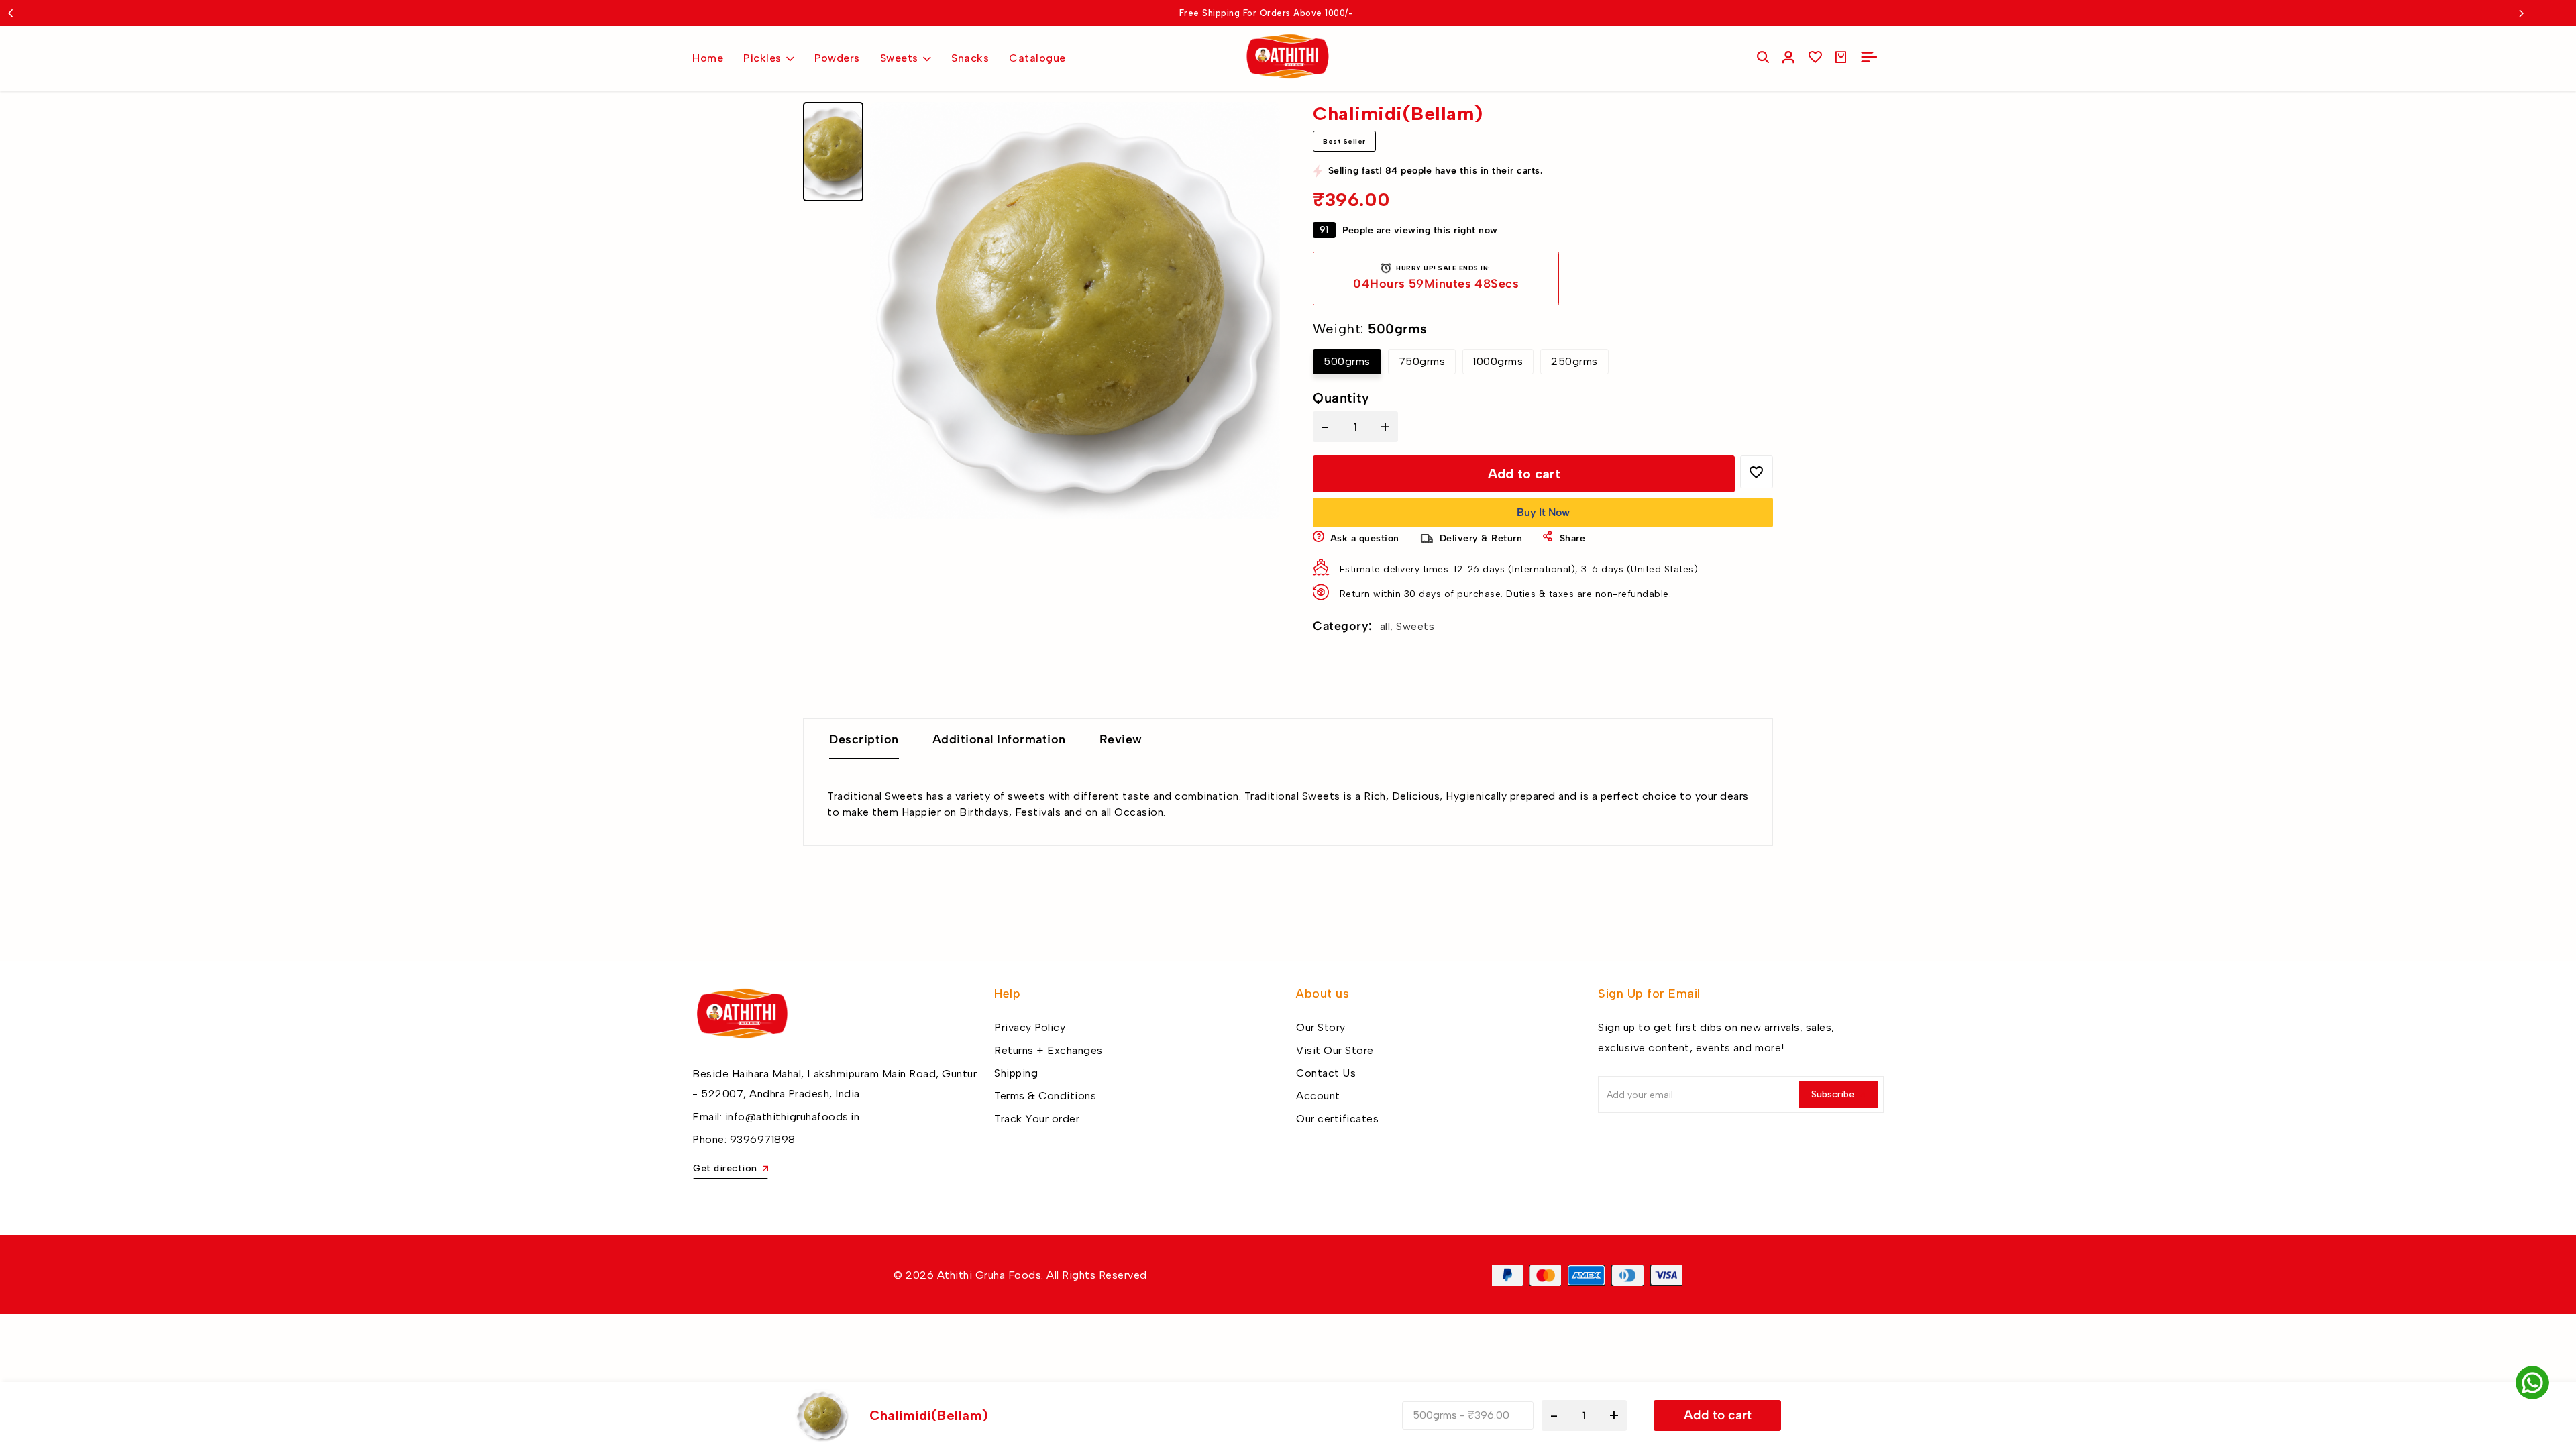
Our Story (1321, 1027)
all (1385, 626)
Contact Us (1326, 1073)
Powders (837, 58)
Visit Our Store (1335, 1050)
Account (1318, 1096)
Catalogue (1037, 58)
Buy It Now (1543, 512)
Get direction (725, 1168)
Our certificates (1337, 1119)
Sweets (899, 58)
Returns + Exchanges (1049, 1050)
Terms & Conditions (1045, 1096)
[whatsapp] (2532, 1383)
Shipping (1016, 1073)
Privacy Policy (1030, 1027)
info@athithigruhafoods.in (793, 1117)
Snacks (970, 58)
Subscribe (1833, 1094)
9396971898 (763, 1139)
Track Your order (1037, 1119)
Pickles (762, 58)
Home (708, 58)
